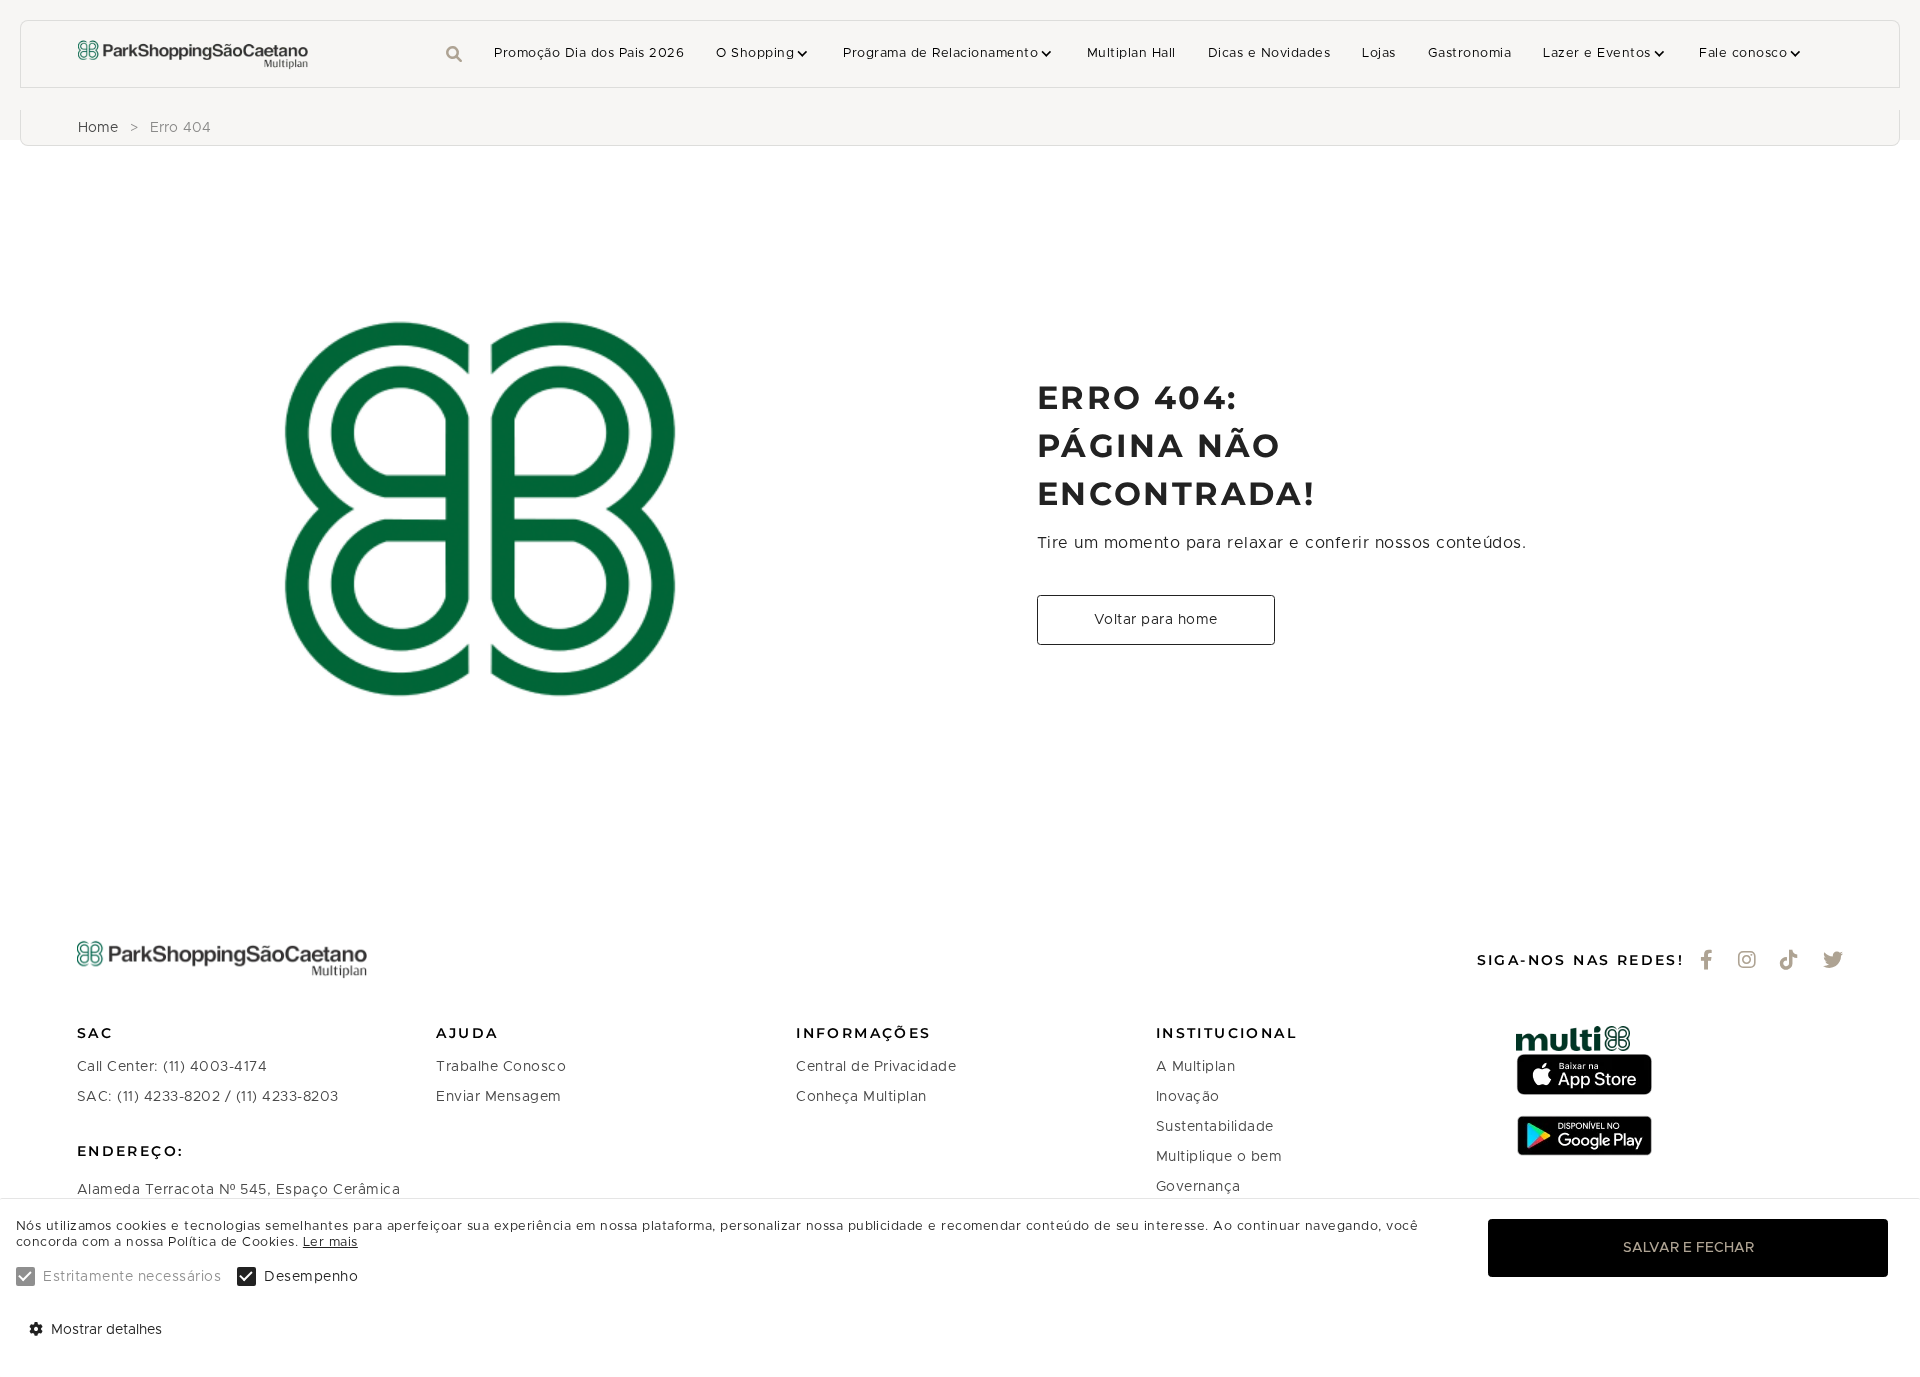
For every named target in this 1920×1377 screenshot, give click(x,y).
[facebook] (1707, 962)
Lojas (1378, 53)
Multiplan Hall (1131, 53)
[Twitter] (1833, 962)
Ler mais (330, 1242)
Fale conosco (1743, 53)
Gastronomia (1469, 53)
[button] (763, 54)
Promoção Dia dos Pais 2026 (589, 53)
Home (98, 128)
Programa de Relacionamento (940, 53)
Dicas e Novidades (1269, 53)
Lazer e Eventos (1596, 53)
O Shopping (755, 53)
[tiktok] (1789, 962)
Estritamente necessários (132, 1277)
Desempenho (311, 1277)
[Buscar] (454, 54)
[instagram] (1747, 962)
